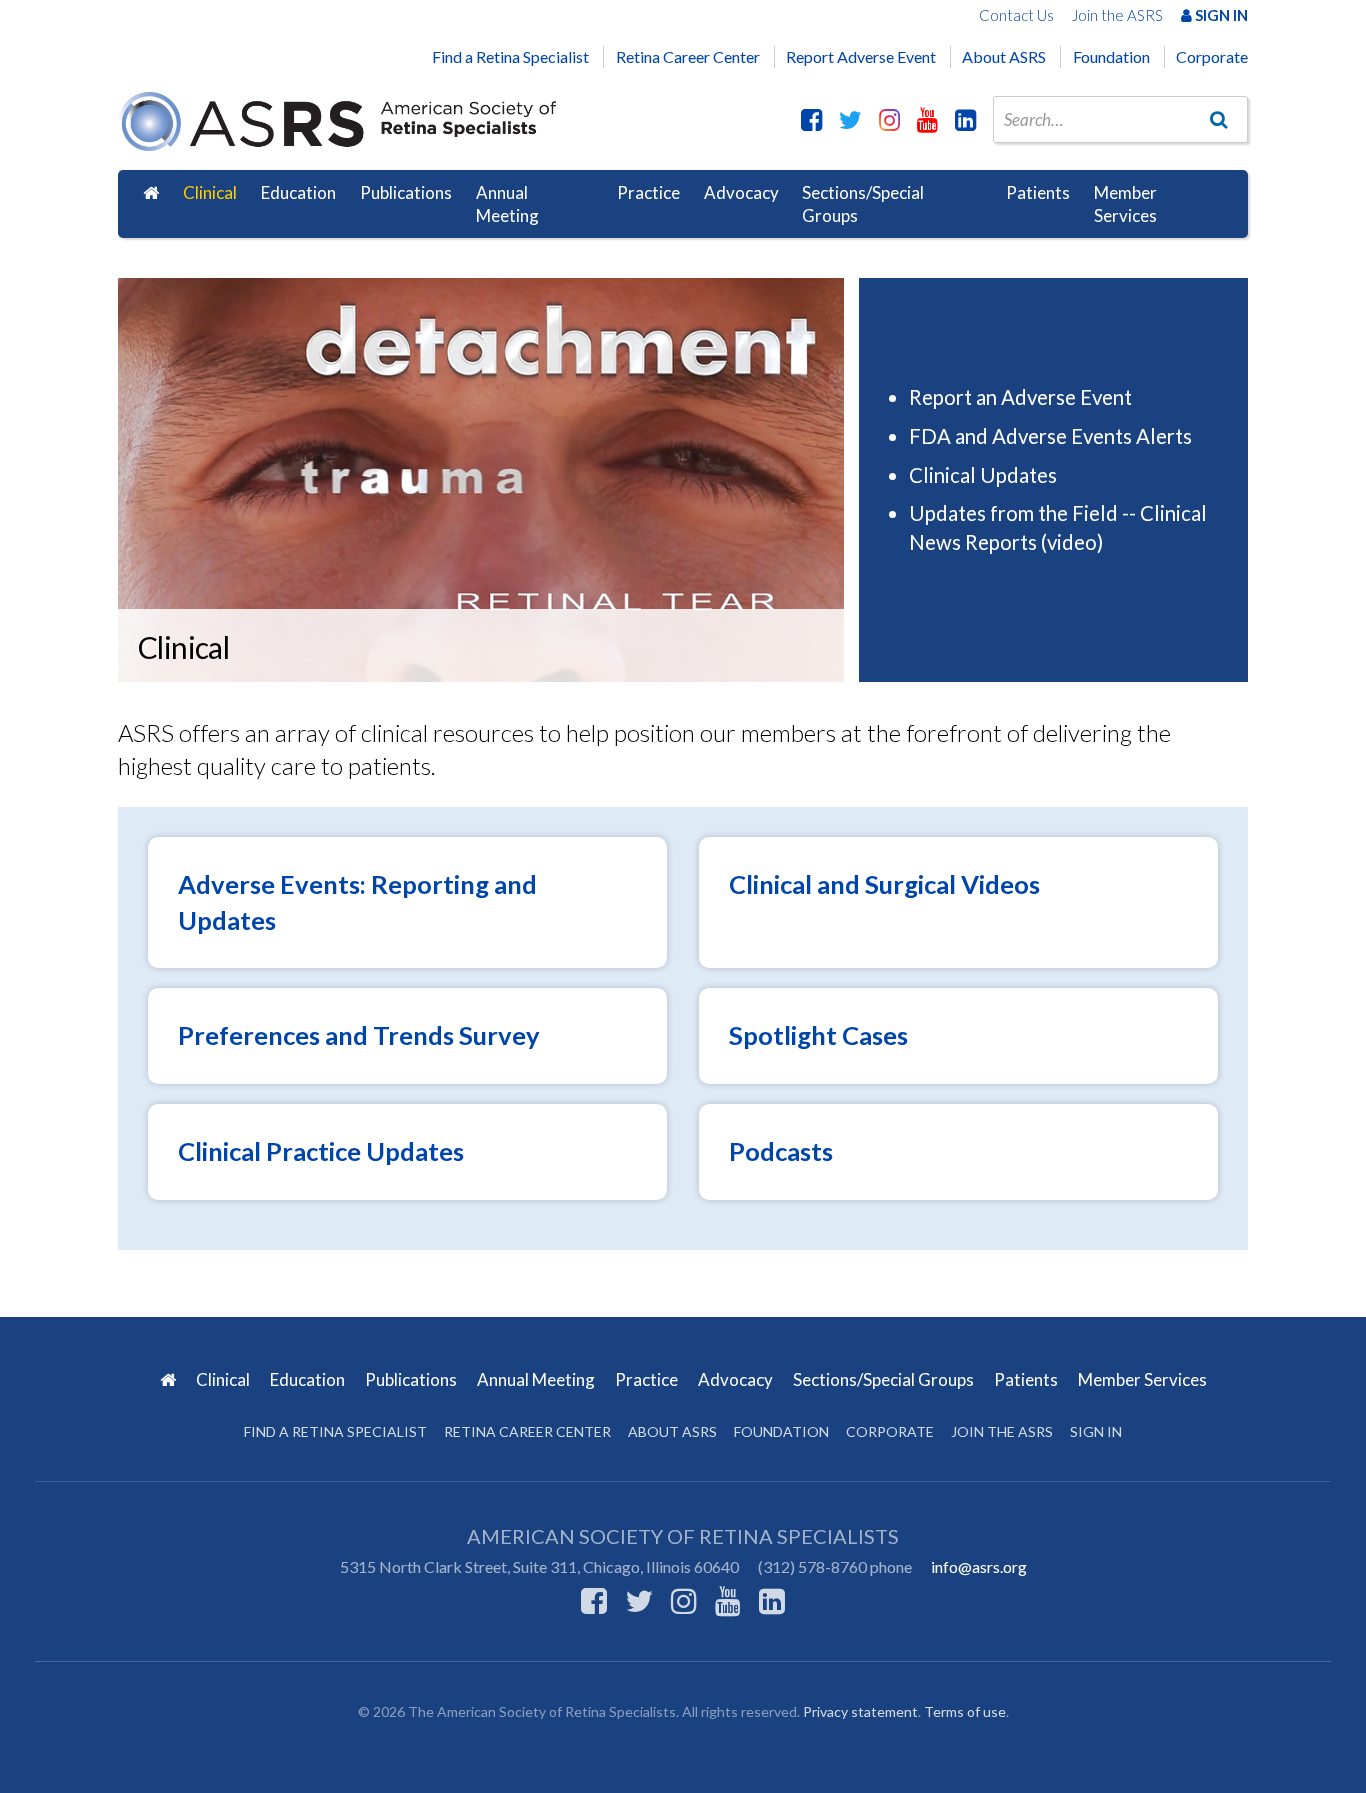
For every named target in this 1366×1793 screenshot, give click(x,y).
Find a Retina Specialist (510, 56)
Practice (648, 192)
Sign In (1220, 15)
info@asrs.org (979, 1566)
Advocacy (741, 192)
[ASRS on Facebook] (811, 119)
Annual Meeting (507, 204)
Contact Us (1016, 15)
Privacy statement (860, 1711)
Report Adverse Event (861, 56)
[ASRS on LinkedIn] (965, 119)
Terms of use (965, 1711)
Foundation (1111, 56)
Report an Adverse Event (1020, 397)
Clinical (210, 192)
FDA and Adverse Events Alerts (1050, 436)
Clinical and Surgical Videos (884, 884)
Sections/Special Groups (863, 204)
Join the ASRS (1117, 15)
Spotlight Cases (818, 1035)
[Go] (1219, 119)
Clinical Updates (983, 475)
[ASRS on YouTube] (927, 119)
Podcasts (781, 1151)
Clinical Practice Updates (321, 1151)
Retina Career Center (688, 56)
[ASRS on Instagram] (889, 119)
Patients (1038, 192)
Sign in (1096, 1431)
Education (298, 192)
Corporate (1212, 56)
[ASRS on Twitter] (850, 119)
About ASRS (1004, 56)
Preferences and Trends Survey (359, 1035)
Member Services (1125, 204)
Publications (406, 192)
